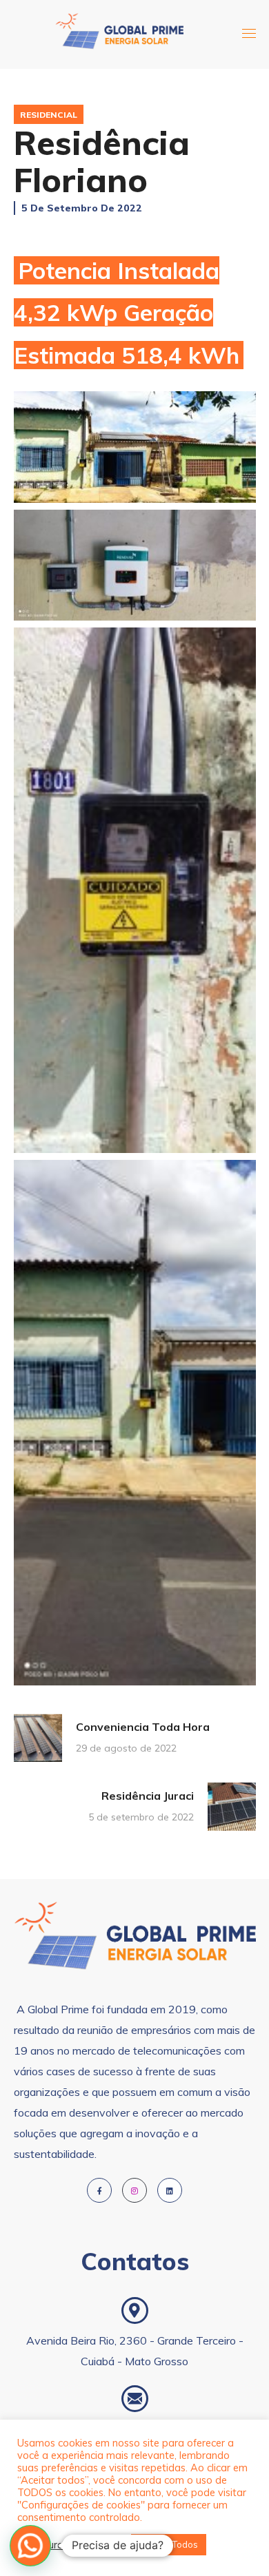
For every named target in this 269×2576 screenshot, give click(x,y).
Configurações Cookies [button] (71, 2545)
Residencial (49, 115)
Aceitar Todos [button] (169, 2544)
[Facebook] (99, 2190)
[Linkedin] (170, 2190)
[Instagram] (134, 2190)
